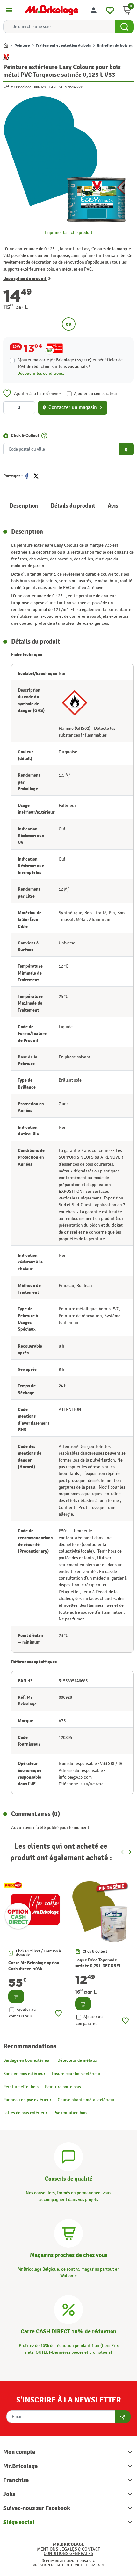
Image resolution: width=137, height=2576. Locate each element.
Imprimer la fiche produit (69, 233)
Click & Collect (25, 435)
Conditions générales (68, 2554)
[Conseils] (68, 2156)
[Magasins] (68, 2232)
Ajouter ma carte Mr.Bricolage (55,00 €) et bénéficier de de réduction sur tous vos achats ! (70, 363)
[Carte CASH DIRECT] (68, 2309)
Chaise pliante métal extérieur (86, 2100)
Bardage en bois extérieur (27, 2060)
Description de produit (25, 278)
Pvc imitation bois (70, 2113)
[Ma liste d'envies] (110, 9)
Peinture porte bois (63, 2087)
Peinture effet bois (21, 2087)
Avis (113, 506)
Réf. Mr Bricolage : (18, 87)
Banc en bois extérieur (24, 2074)
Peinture (22, 46)
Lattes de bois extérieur (25, 2113)
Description (24, 506)
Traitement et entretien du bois (63, 46)
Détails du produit (73, 506)
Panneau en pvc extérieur (27, 2100)
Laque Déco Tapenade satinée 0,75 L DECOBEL (98, 1963)
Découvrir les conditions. (41, 373)
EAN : (53, 87)
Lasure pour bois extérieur (76, 2074)
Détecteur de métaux (77, 2060)
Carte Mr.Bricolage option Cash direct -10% (34, 1966)
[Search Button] (124, 27)
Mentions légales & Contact (68, 2549)
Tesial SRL (95, 2565)
